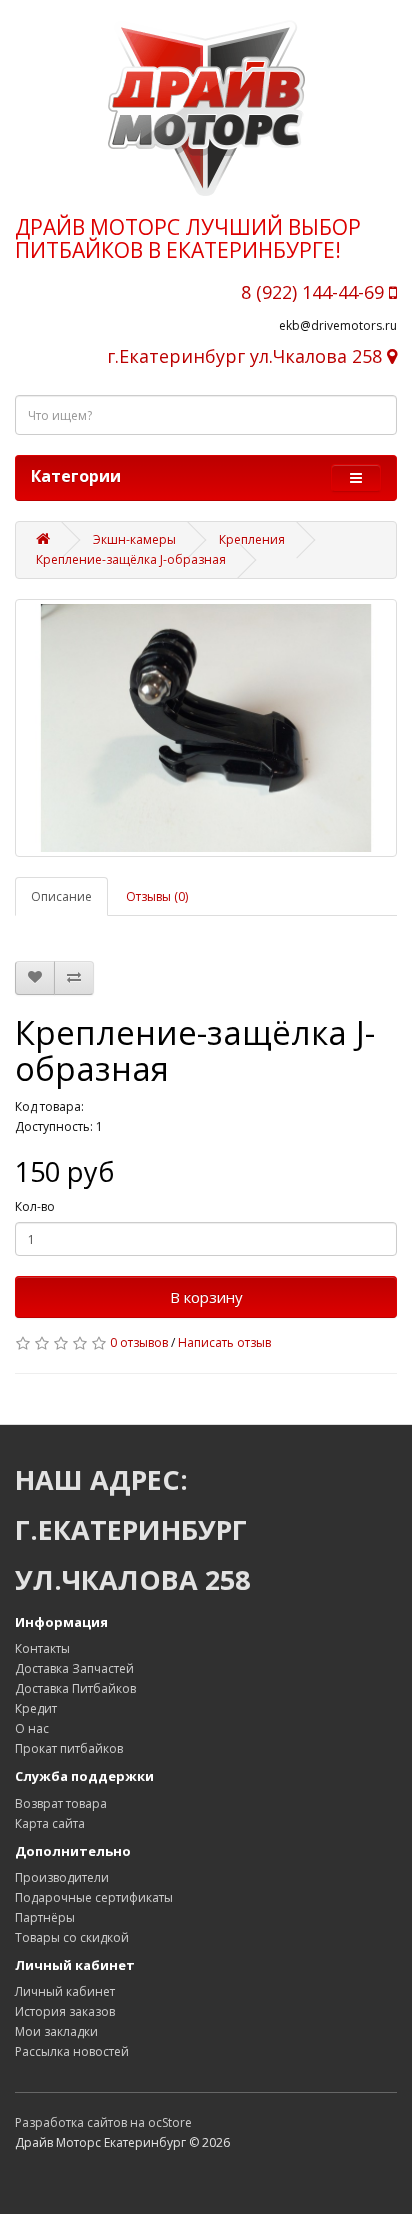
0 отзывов (139, 1342)
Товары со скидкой (72, 1937)
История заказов (65, 2011)
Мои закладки (56, 2031)
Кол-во (35, 1206)
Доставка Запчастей (74, 1668)
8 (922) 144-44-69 (315, 292)
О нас (32, 1728)
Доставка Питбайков (75, 1688)
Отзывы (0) (157, 896)
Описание (61, 896)
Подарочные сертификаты (94, 1897)
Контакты (42, 1648)
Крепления (252, 539)
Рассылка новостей (72, 2051)
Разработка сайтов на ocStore (103, 2122)
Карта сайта (50, 1823)
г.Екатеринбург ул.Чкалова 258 (247, 356)
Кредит (36, 1708)
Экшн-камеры (134, 539)
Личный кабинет (65, 1991)
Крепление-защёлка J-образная (131, 559)
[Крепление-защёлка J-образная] (206, 728)
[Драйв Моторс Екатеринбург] (206, 108)
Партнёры (45, 1917)
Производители (62, 1877)
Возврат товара (61, 1803)
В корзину (206, 1297)
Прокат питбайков (69, 1748)
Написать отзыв (224, 1342)
